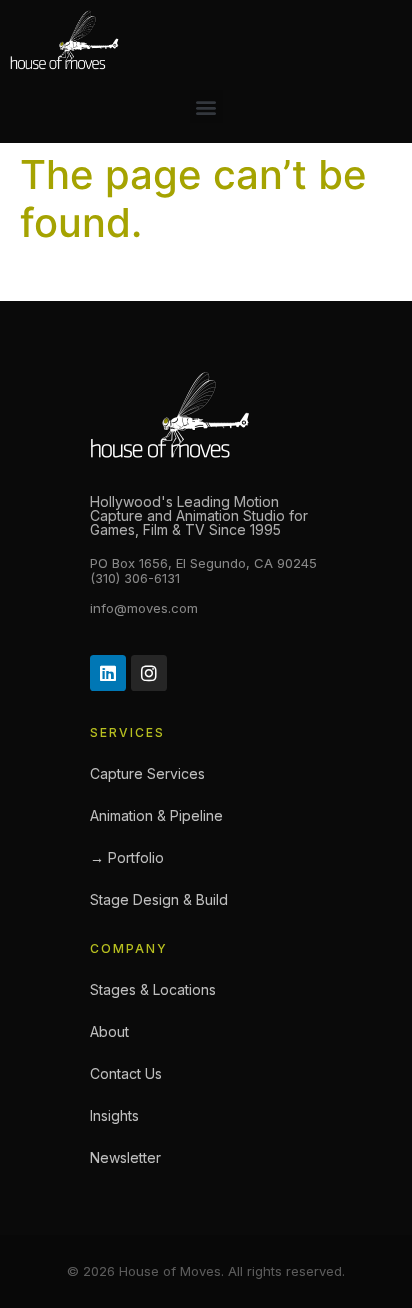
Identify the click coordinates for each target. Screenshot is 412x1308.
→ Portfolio (127, 857)
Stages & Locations (153, 989)
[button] (206, 106)
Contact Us (126, 1073)
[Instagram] (149, 673)
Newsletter (125, 1157)
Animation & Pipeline (156, 815)
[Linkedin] (108, 673)
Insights (114, 1115)
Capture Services (147, 773)
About (109, 1031)
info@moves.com (144, 608)
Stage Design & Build (159, 899)
